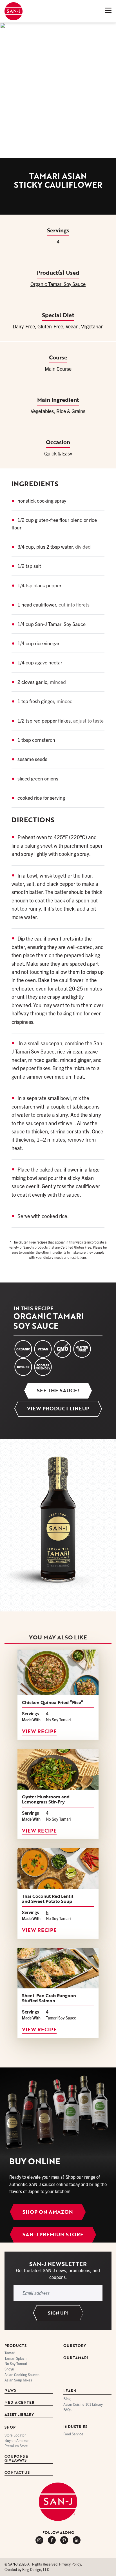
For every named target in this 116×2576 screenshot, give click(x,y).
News (10, 2391)
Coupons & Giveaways (16, 2459)
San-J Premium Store (53, 2234)
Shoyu (9, 2369)
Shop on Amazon (48, 2212)
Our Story (75, 2346)
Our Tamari (76, 2358)
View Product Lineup (58, 1408)
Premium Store (16, 2446)
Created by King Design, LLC (27, 2570)
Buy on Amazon (17, 2441)
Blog (67, 2399)
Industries (75, 2427)
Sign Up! (58, 2313)
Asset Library (19, 2415)
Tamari (10, 2353)
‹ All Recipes (21, 30)
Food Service (73, 2434)
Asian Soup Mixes (18, 2380)
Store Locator (15, 2435)
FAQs (67, 2410)
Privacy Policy (70, 2564)
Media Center (19, 2403)
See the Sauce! (58, 1390)
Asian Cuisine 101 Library (83, 2404)
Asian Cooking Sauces (22, 2375)
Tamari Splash (15, 2358)
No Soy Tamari (16, 2364)
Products (15, 2346)
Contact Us (17, 2473)
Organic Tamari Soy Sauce (58, 284)
